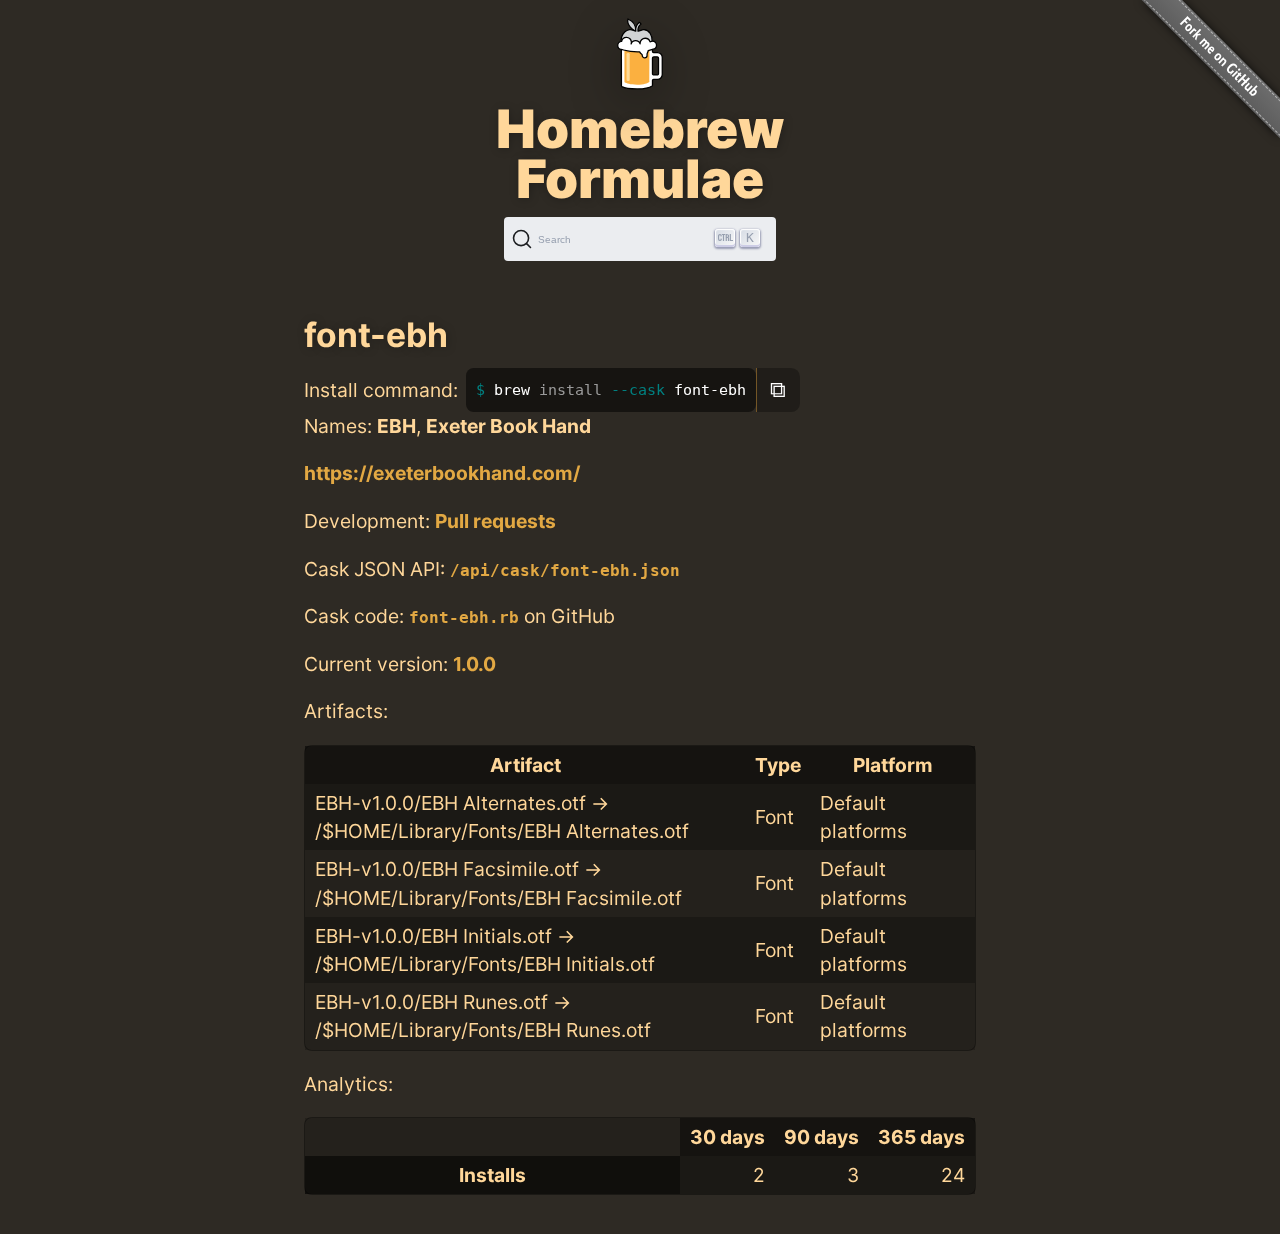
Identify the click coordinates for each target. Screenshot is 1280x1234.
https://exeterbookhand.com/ (442, 473)
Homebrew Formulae (640, 154)
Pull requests (495, 521)
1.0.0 (474, 664)
